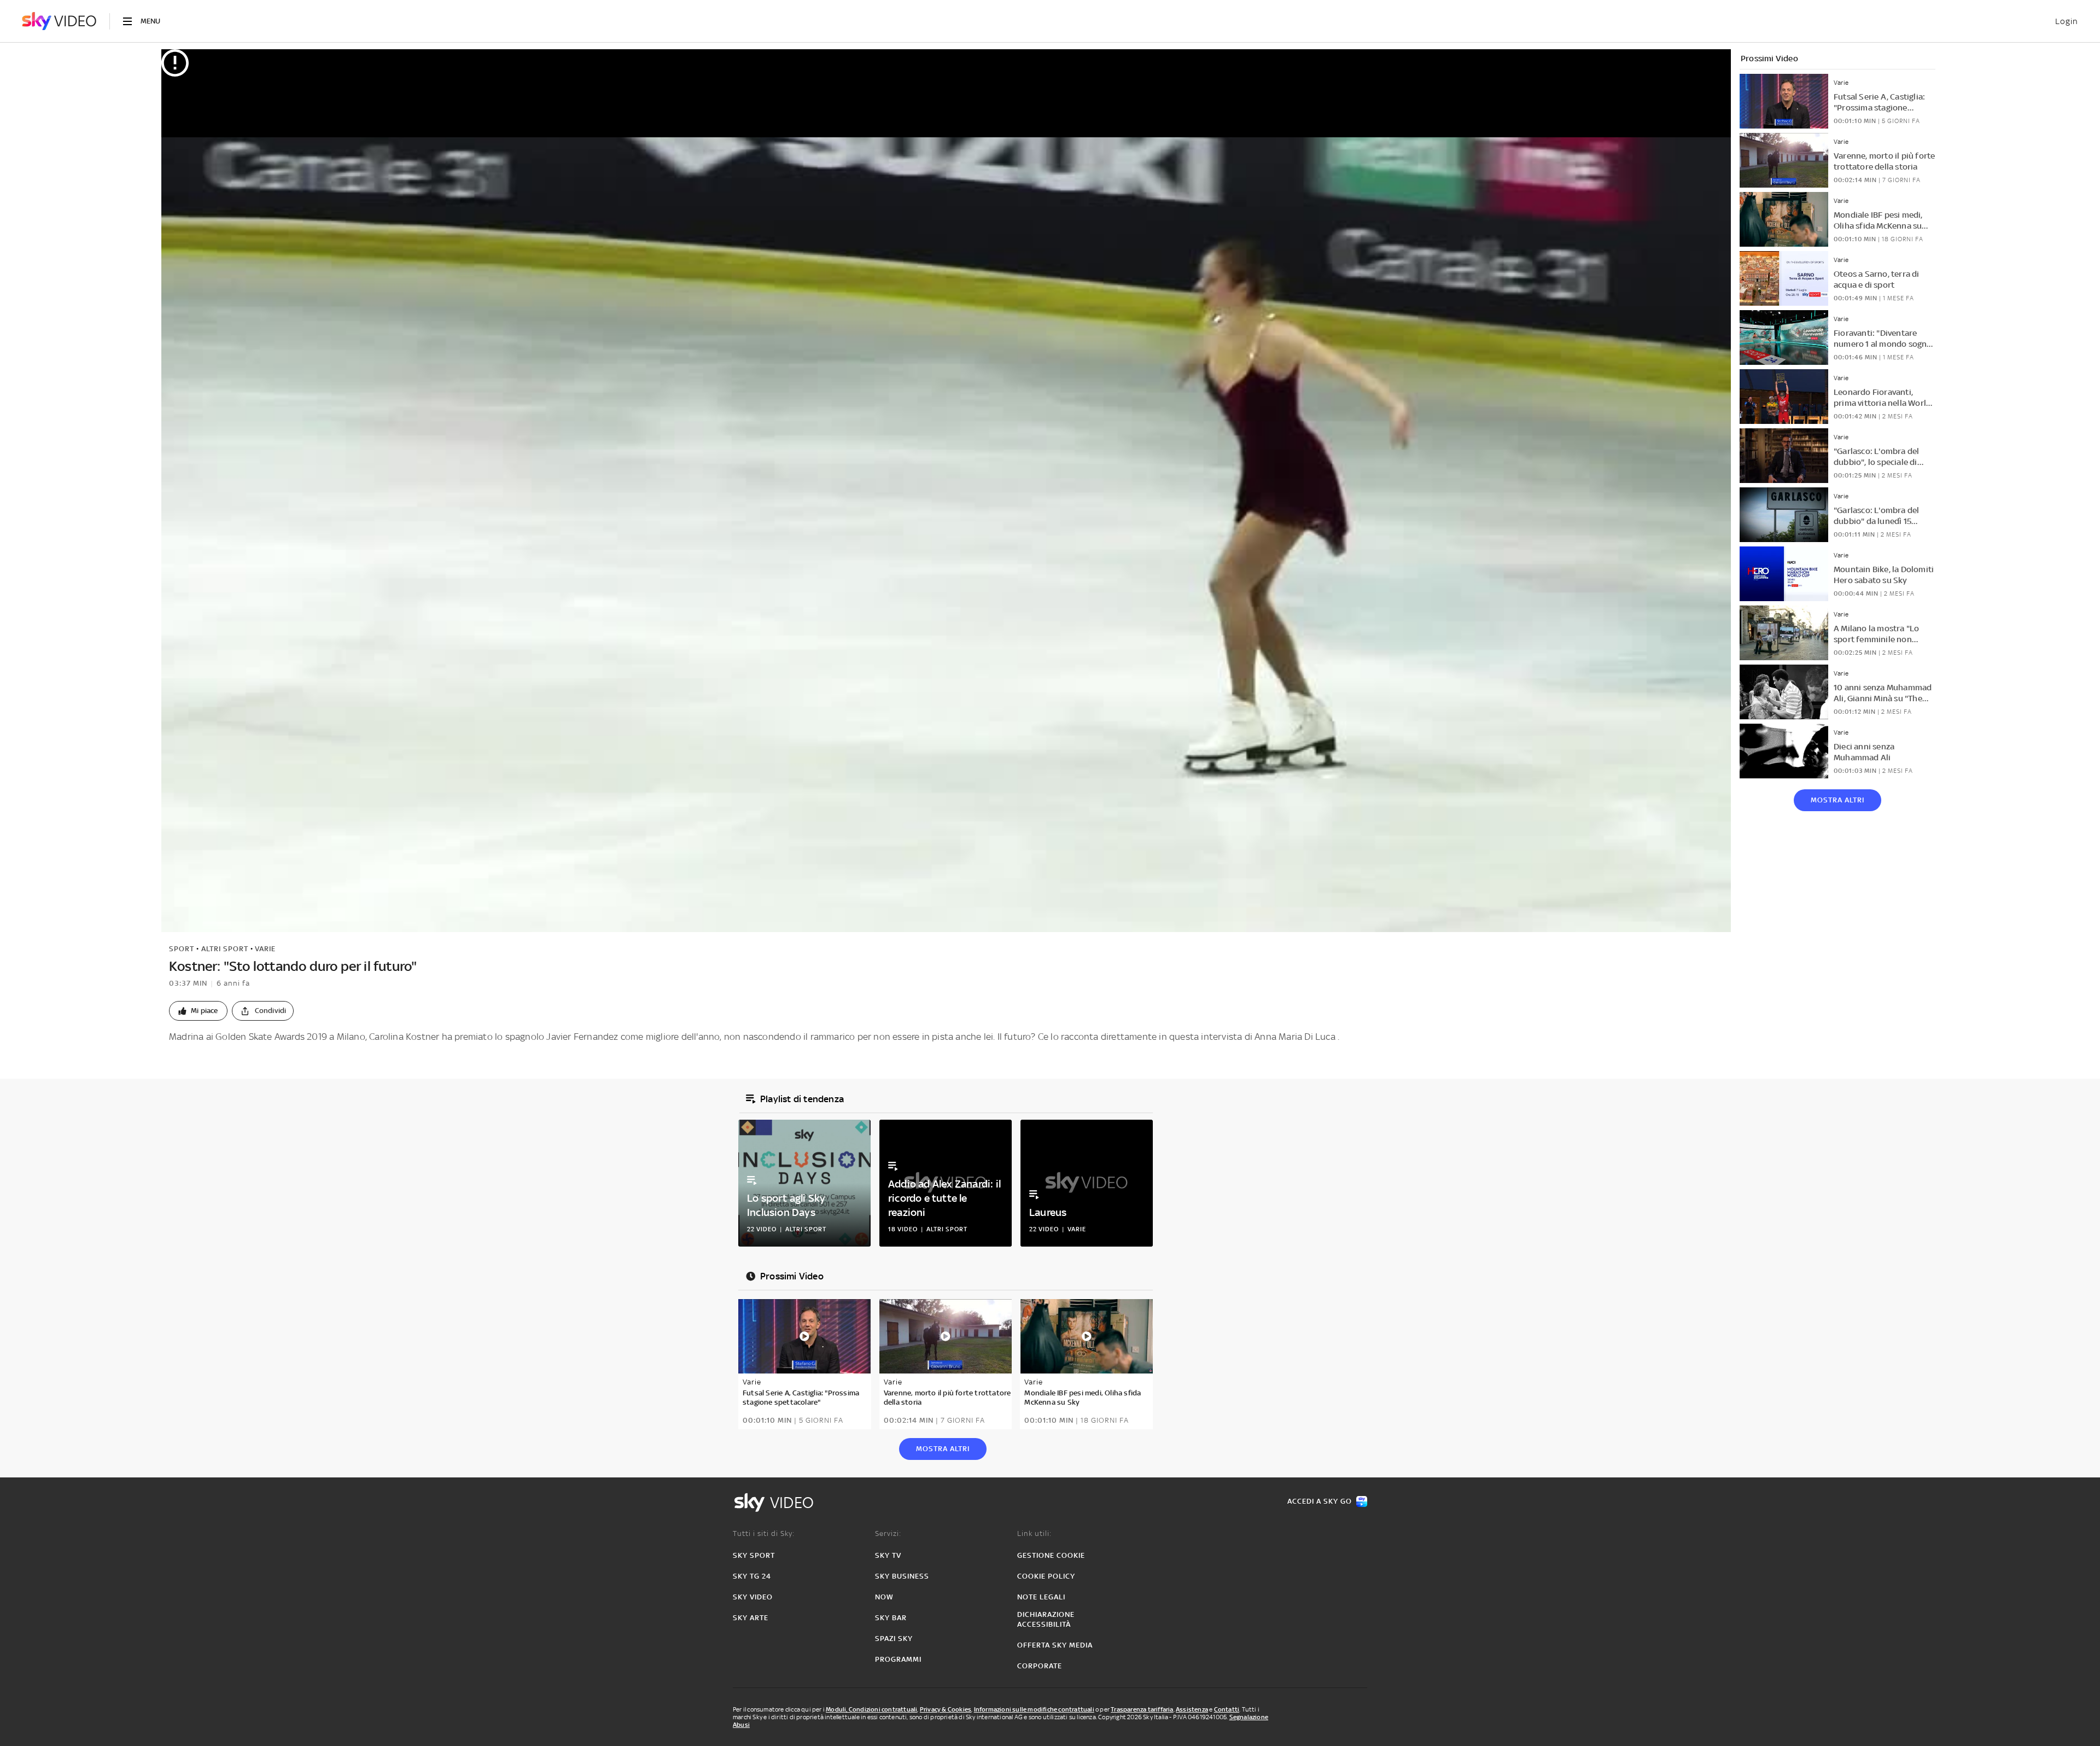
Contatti (1227, 1709)
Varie (265, 949)
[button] (198, 1011)
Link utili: (1034, 1533)
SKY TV (888, 1555)
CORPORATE (1040, 1666)
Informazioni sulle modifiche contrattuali (1034, 1709)
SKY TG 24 (752, 1576)
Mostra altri (1837, 800)
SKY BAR (891, 1618)
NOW (884, 1597)
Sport (182, 949)
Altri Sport (225, 949)
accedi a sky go (1320, 1501)
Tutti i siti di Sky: (764, 1533)
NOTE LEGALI (1041, 1597)
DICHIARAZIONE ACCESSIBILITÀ (1046, 1619)
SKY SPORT (754, 1555)
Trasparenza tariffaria (1142, 1709)
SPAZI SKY (894, 1639)
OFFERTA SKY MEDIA (1055, 1645)
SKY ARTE (751, 1618)
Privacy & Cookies (946, 1709)
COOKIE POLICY (1046, 1576)
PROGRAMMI (898, 1659)
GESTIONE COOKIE (1051, 1555)
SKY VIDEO (753, 1597)
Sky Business (902, 1576)
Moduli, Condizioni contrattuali (871, 1709)
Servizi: (888, 1533)
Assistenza (1192, 1709)
